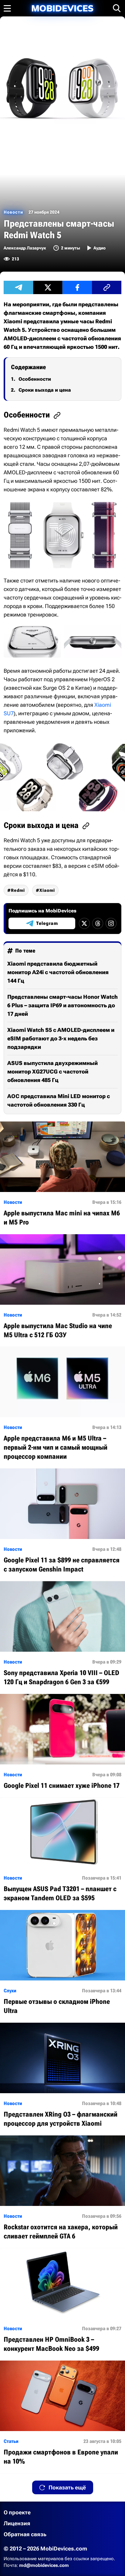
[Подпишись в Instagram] (111, 923)
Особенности (35, 379)
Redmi (18, 890)
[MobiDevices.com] (62, 8)
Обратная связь (25, 2534)
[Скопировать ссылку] (107, 287)
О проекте (17, 2512)
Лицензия (17, 2523)
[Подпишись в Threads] (98, 923)
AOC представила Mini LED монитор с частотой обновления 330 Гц (59, 1100)
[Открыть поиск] (117, 8)
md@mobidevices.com (44, 2565)
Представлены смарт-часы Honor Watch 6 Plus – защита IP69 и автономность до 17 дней (62, 1005)
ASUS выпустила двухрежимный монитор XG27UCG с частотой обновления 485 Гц (52, 1072)
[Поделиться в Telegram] (18, 287)
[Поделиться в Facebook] (77, 287)
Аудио (100, 248)
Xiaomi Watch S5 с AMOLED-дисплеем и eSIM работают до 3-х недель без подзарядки (61, 1038)
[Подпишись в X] (84, 923)
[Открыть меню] (7, 8)
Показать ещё (67, 2487)
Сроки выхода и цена (45, 390)
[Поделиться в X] (48, 287)
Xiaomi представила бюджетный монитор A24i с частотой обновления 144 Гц (58, 972)
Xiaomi (47, 890)
